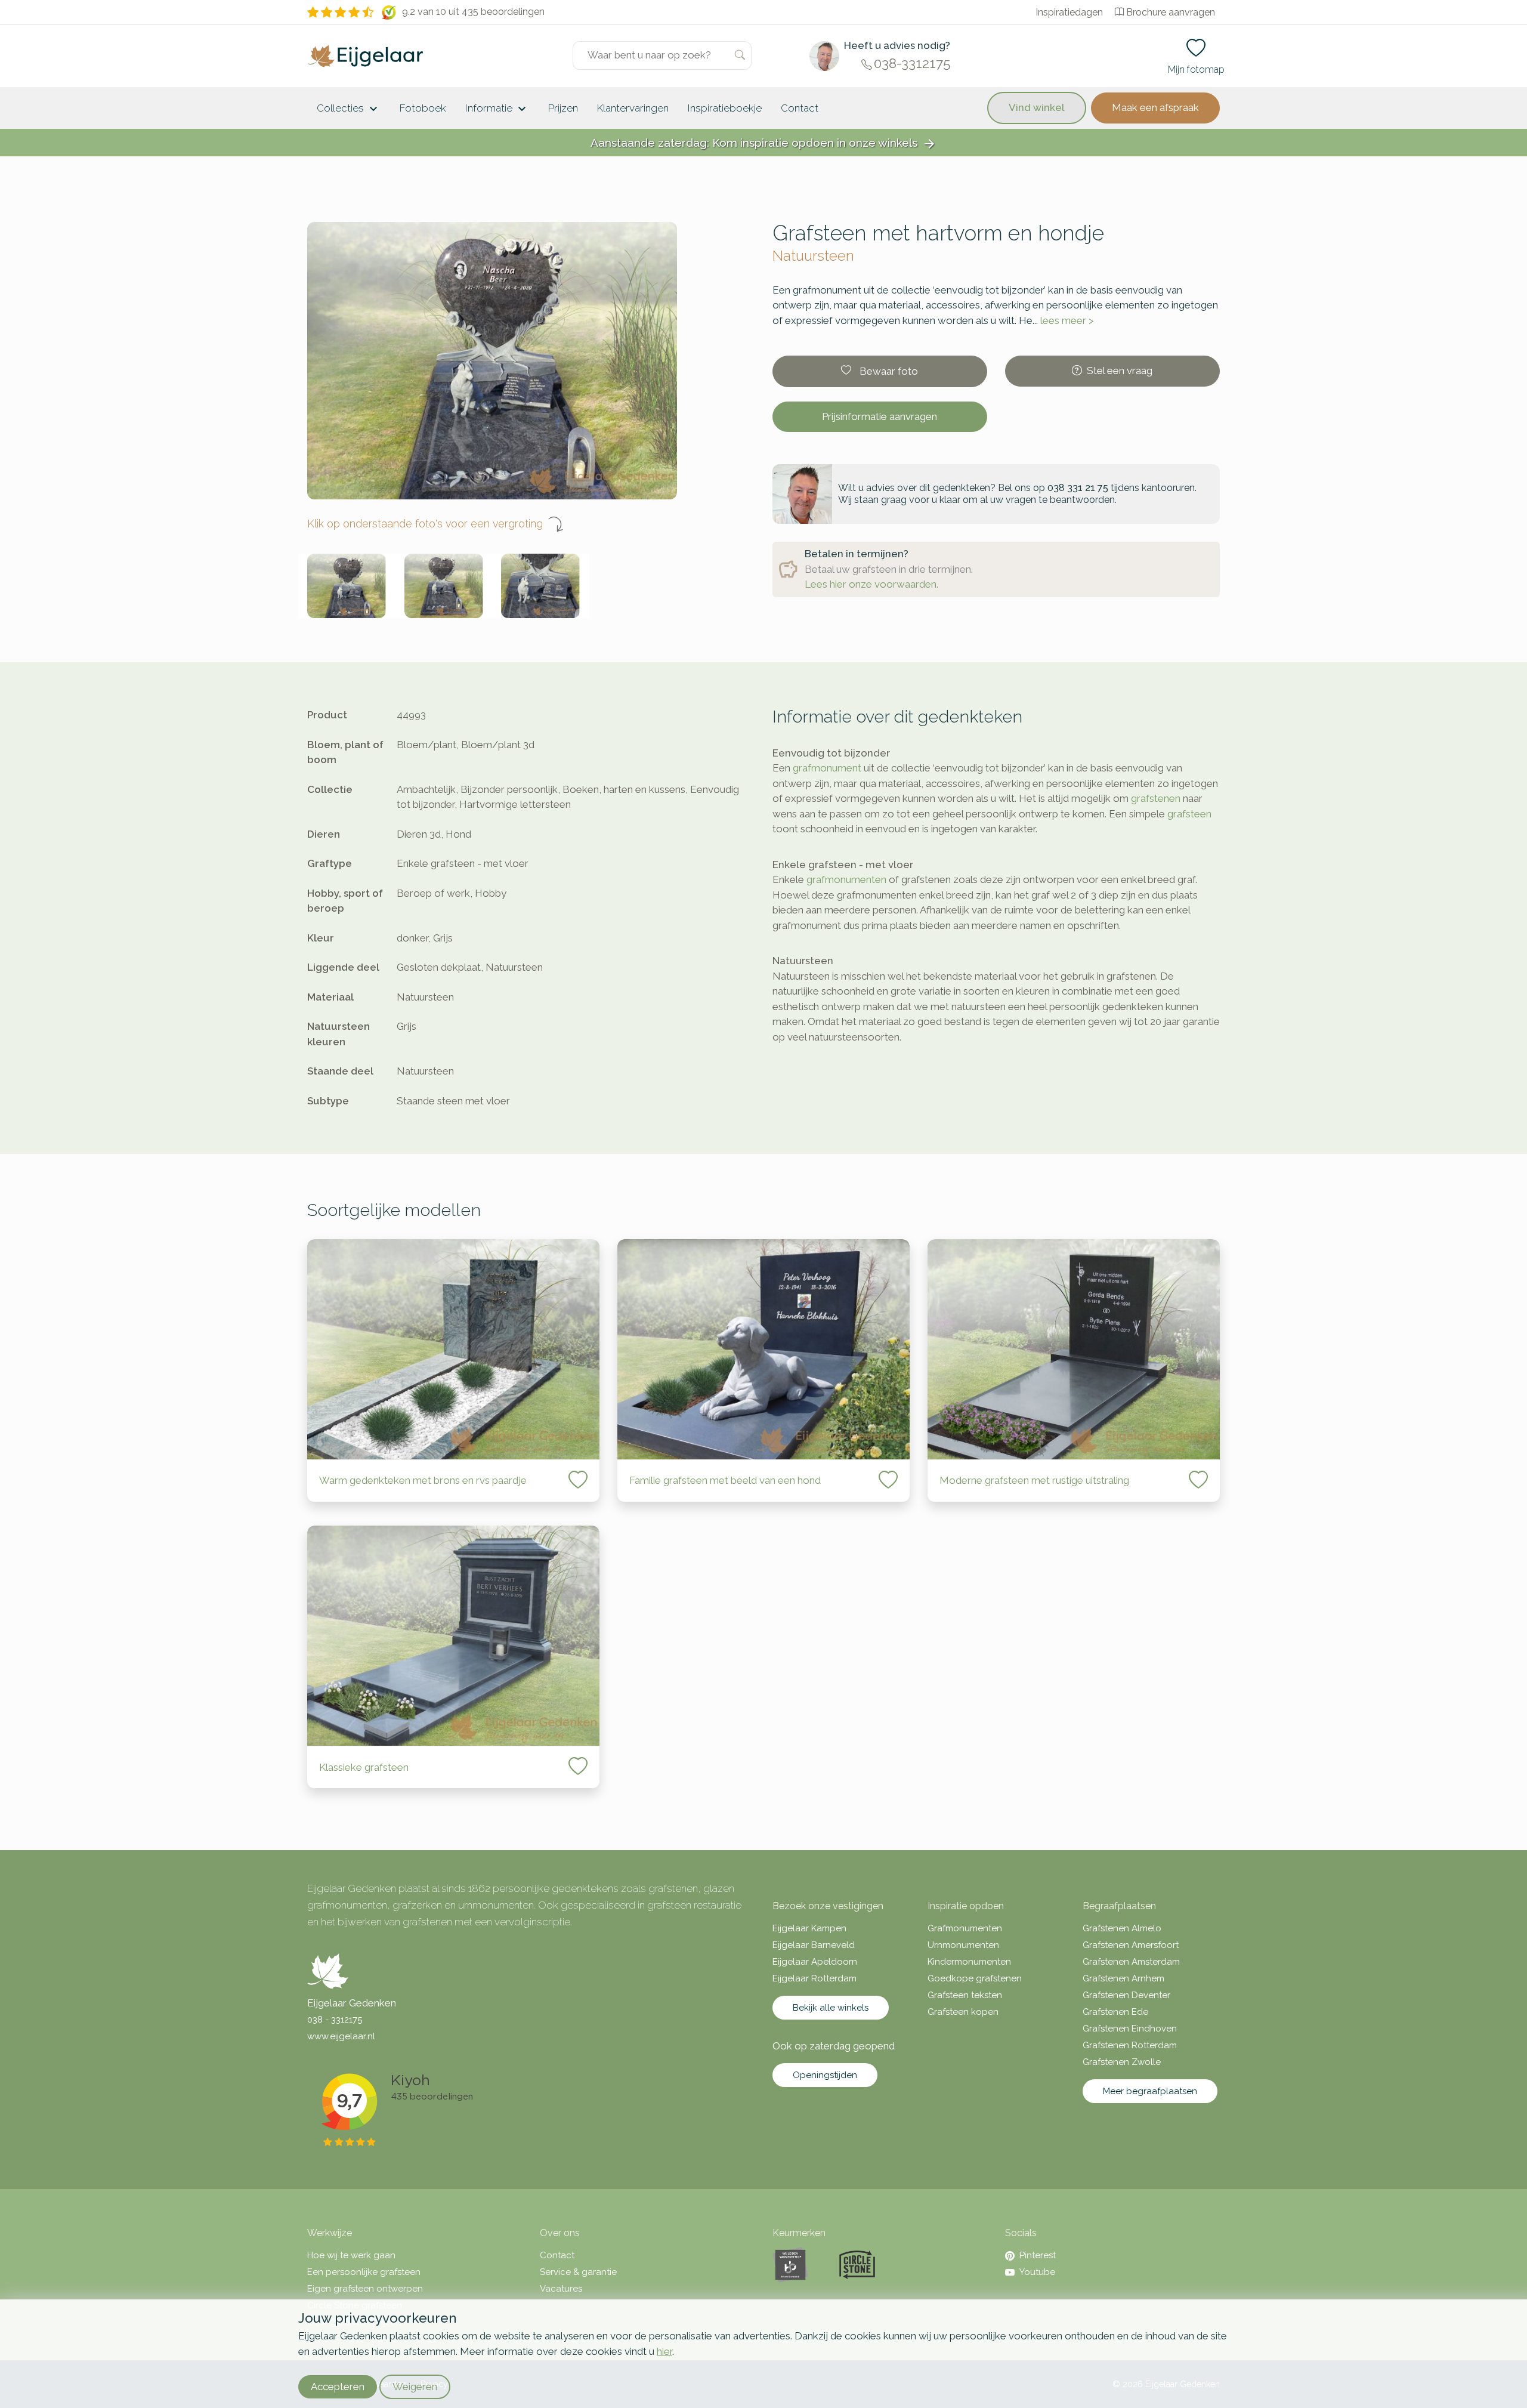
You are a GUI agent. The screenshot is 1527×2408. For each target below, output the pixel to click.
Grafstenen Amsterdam (1131, 1962)
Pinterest (1038, 2255)
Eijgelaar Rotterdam (814, 1978)
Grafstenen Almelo (1122, 1928)
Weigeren (415, 2387)
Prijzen (563, 108)
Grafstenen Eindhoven (1130, 2029)
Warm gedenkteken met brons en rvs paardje (423, 1480)
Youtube (1037, 2272)
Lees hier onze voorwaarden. (871, 584)
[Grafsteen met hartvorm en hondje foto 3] (541, 586)
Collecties (349, 109)
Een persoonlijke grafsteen (364, 2272)
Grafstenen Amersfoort (1131, 1945)
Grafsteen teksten (965, 1995)
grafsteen (1189, 814)
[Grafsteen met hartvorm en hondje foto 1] (347, 586)
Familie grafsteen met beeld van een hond (725, 1480)
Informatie (497, 109)
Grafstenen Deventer (1126, 1995)
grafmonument (827, 768)
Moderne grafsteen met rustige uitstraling (1034, 1480)
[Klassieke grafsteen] (453, 1636)
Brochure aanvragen (1171, 12)
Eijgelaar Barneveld (814, 1945)
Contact (800, 108)
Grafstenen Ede (1115, 2012)
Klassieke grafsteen (364, 1767)
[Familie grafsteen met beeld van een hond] (763, 1349)
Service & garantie (578, 2272)
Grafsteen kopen (963, 2012)
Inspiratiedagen (1069, 12)
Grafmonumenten (965, 1928)
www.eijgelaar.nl (341, 2036)
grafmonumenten (846, 879)
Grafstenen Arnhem (1123, 1978)
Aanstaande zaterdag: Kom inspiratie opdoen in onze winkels (763, 143)
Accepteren (338, 2387)
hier (664, 2351)
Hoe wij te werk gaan (351, 2255)
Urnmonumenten (963, 1945)
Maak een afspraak (1155, 107)
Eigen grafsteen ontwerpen (365, 2289)
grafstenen (1156, 798)
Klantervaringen (633, 108)
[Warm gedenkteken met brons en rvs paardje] (453, 1349)
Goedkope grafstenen (975, 1978)
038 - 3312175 (335, 2020)
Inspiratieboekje (725, 108)
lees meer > (1067, 320)
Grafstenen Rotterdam (1130, 2045)
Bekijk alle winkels (831, 2008)
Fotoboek (423, 108)
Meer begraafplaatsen (1150, 2091)
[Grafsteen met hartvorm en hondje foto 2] (444, 586)
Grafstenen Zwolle (1122, 2062)
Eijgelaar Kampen (809, 1928)
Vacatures (561, 2289)
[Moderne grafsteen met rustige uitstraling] (1074, 1349)
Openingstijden (825, 2075)
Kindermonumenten (969, 1962)
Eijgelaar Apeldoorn (815, 1962)
